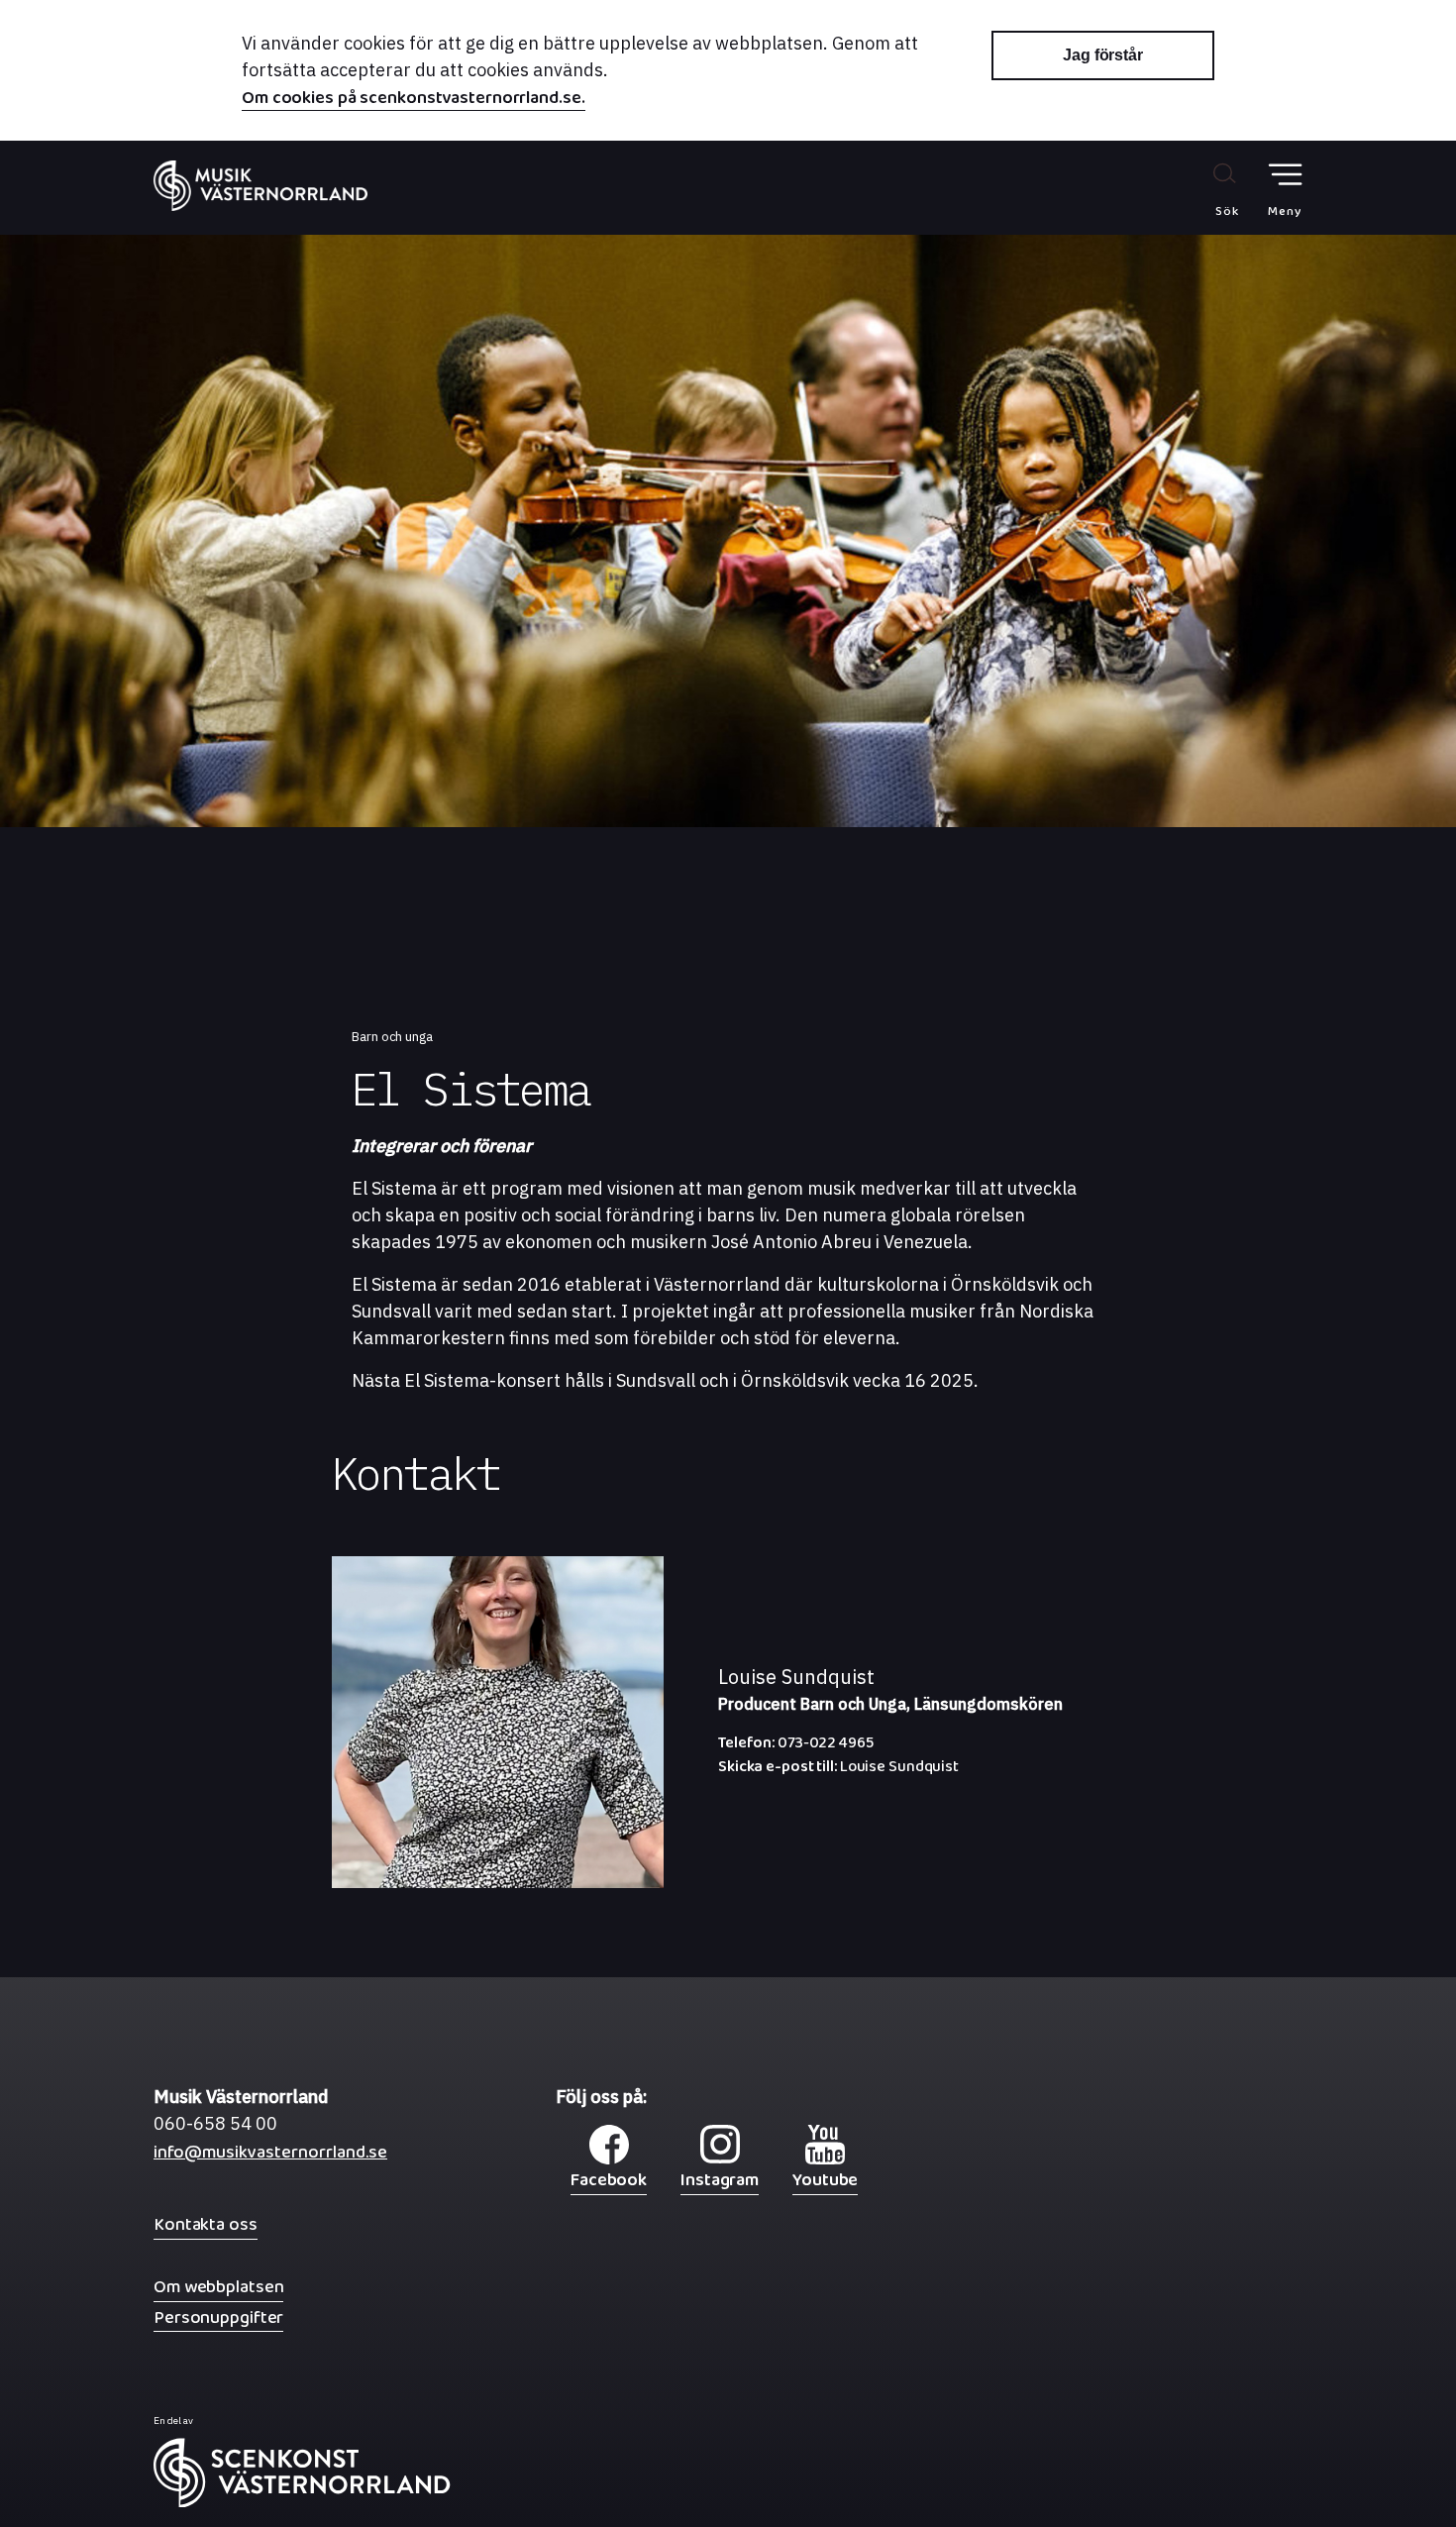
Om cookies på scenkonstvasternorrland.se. (414, 100)
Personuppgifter (218, 2317)
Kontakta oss (206, 2224)
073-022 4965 (796, 1747)
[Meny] (1285, 175)
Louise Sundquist (838, 1771)
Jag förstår (1103, 55)
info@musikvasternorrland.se (270, 2157)
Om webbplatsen (218, 2287)
